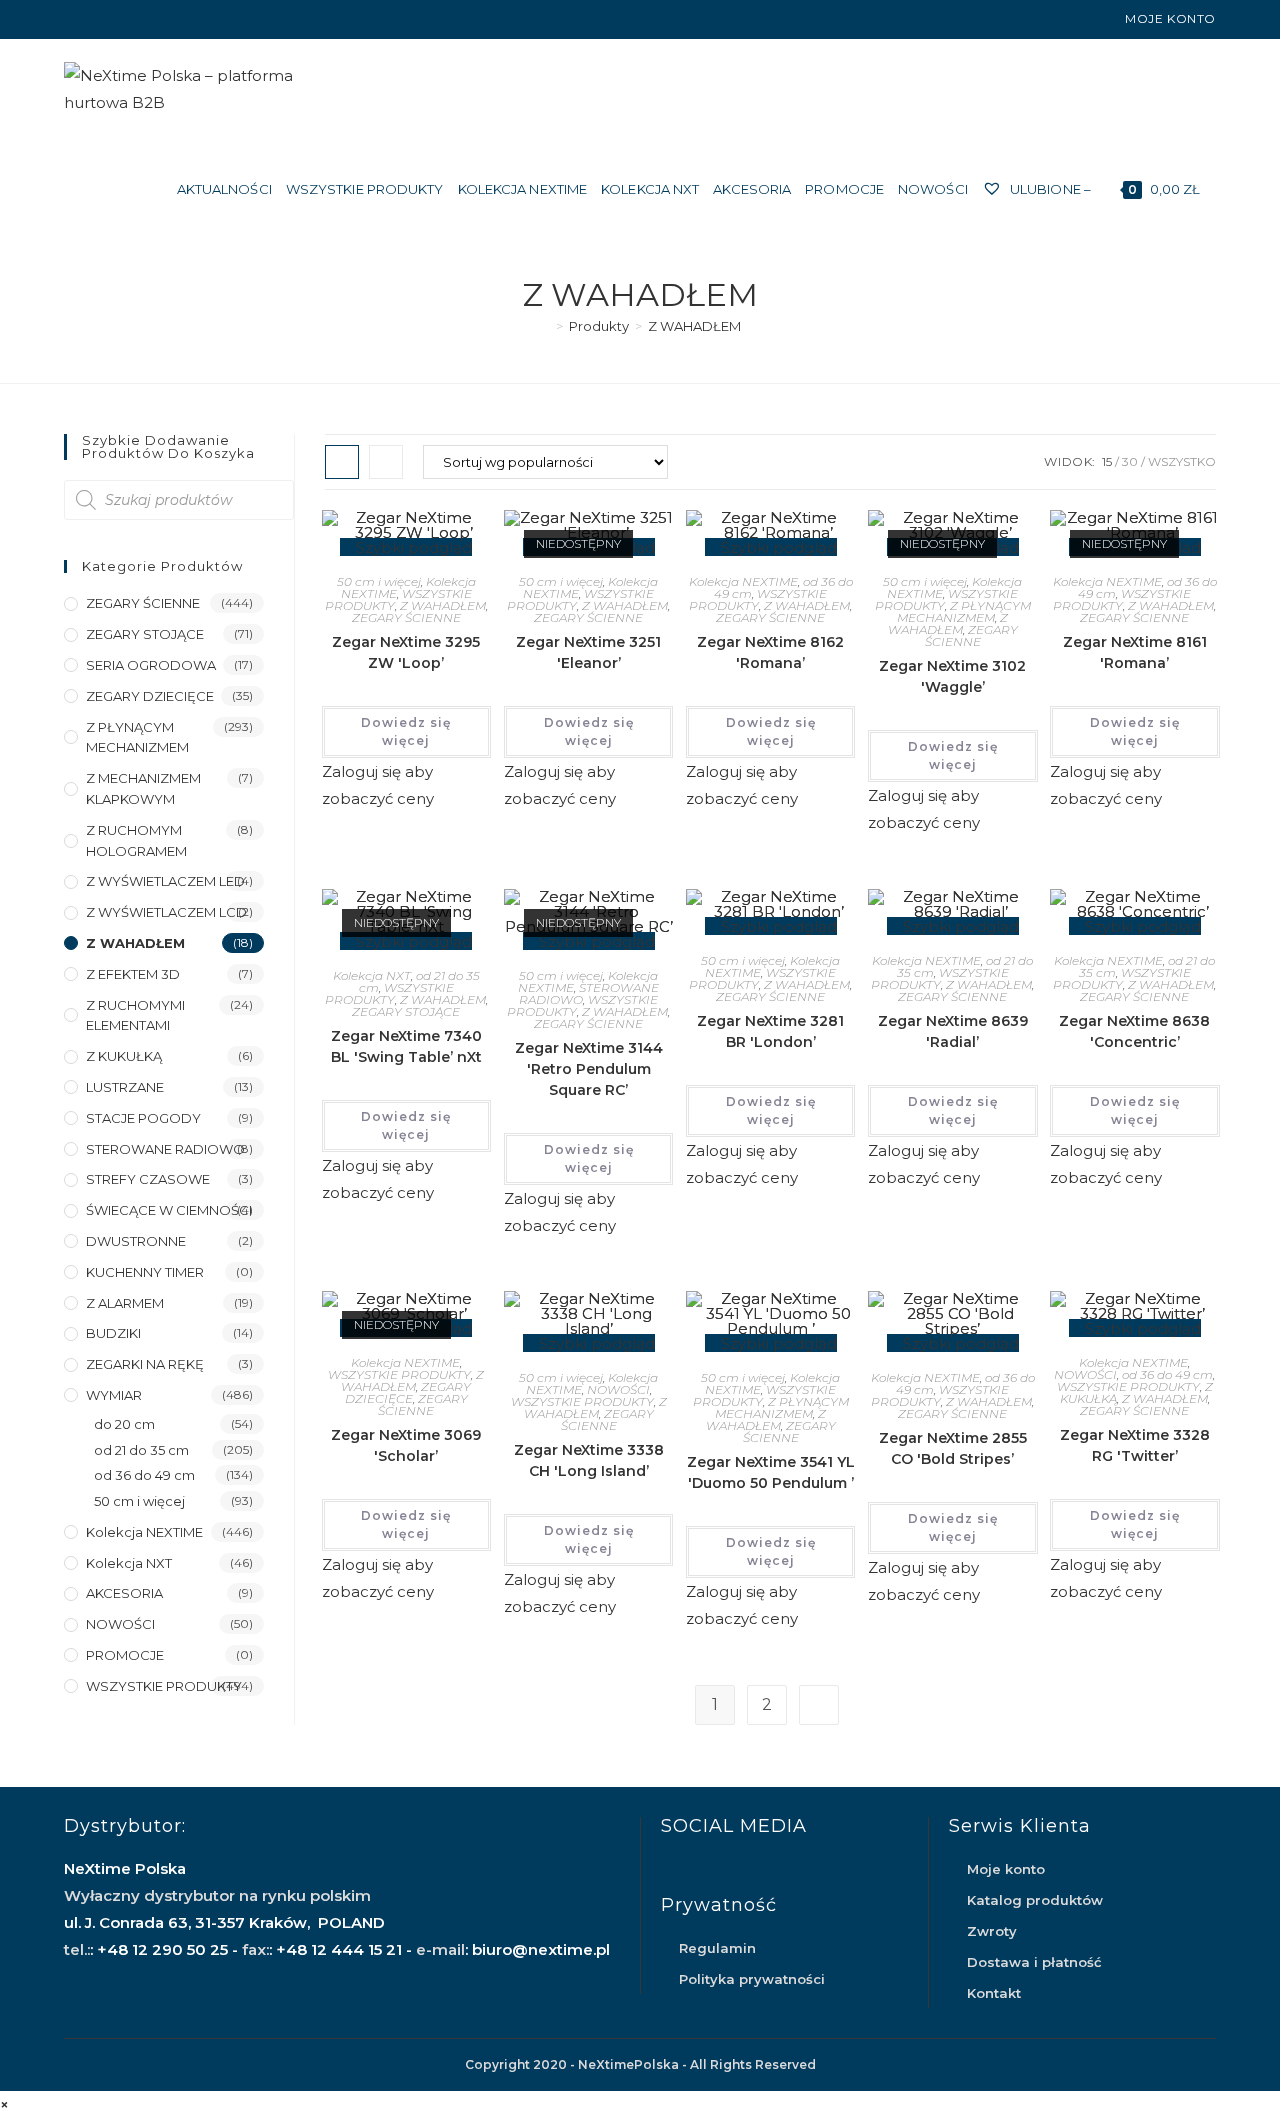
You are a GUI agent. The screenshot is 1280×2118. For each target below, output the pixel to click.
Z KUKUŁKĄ (124, 1056)
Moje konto (1170, 18)
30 (1130, 461)
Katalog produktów (1035, 1900)
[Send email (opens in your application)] (115, 19)
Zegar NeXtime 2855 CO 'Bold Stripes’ (953, 1448)
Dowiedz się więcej (406, 731)
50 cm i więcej (379, 581)
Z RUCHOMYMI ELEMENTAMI (135, 1015)
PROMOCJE (125, 1655)
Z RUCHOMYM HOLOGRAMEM (136, 840)
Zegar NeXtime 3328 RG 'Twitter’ (1135, 1445)
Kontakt (994, 1993)
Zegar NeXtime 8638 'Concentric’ (1134, 1031)
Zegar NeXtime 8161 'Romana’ (1135, 652)
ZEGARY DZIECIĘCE (408, 1392)
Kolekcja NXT (372, 975)
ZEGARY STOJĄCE (406, 1011)
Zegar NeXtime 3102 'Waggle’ (952, 676)
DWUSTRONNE (136, 1241)
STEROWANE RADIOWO (165, 1149)
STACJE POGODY (143, 1118)
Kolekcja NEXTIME (743, 581)
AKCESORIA (124, 1593)
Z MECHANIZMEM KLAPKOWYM (143, 788)
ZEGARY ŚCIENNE (406, 617)
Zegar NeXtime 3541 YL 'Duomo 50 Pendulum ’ (771, 1472)
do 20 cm (124, 1424)
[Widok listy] (386, 462)
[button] (401, 547)
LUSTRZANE (125, 1087)
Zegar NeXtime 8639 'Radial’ (953, 1031)
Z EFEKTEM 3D (133, 974)
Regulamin (717, 1948)
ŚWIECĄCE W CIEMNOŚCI (169, 1210)
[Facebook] (72, 19)
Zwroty (992, 1931)
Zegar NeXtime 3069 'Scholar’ (406, 1445)
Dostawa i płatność (1034, 1962)
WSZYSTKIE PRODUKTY (758, 599)
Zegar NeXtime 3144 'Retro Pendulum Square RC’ (589, 1069)
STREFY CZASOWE (148, 1179)
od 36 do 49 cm (1167, 1374)
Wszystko (1182, 461)
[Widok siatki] (342, 462)
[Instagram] (92, 19)
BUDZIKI (113, 1333)
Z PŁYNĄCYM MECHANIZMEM (964, 611)
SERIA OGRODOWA (151, 665)
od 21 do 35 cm (141, 1450)
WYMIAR (114, 1395)
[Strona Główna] (545, 326)
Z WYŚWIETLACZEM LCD (166, 912)
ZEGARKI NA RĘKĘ (145, 1364)
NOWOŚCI (618, 1389)
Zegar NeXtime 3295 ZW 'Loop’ (406, 652)
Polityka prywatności (752, 1979)
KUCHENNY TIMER (145, 1272)
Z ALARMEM (125, 1303)
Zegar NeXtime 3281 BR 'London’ (770, 1031)
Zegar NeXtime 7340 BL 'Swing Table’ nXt (406, 1046)
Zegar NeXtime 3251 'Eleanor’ (588, 652)
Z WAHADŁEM (694, 326)
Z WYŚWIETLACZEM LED (165, 881)
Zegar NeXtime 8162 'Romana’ (770, 652)
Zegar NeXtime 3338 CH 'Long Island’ (589, 1460)
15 (1107, 461)
